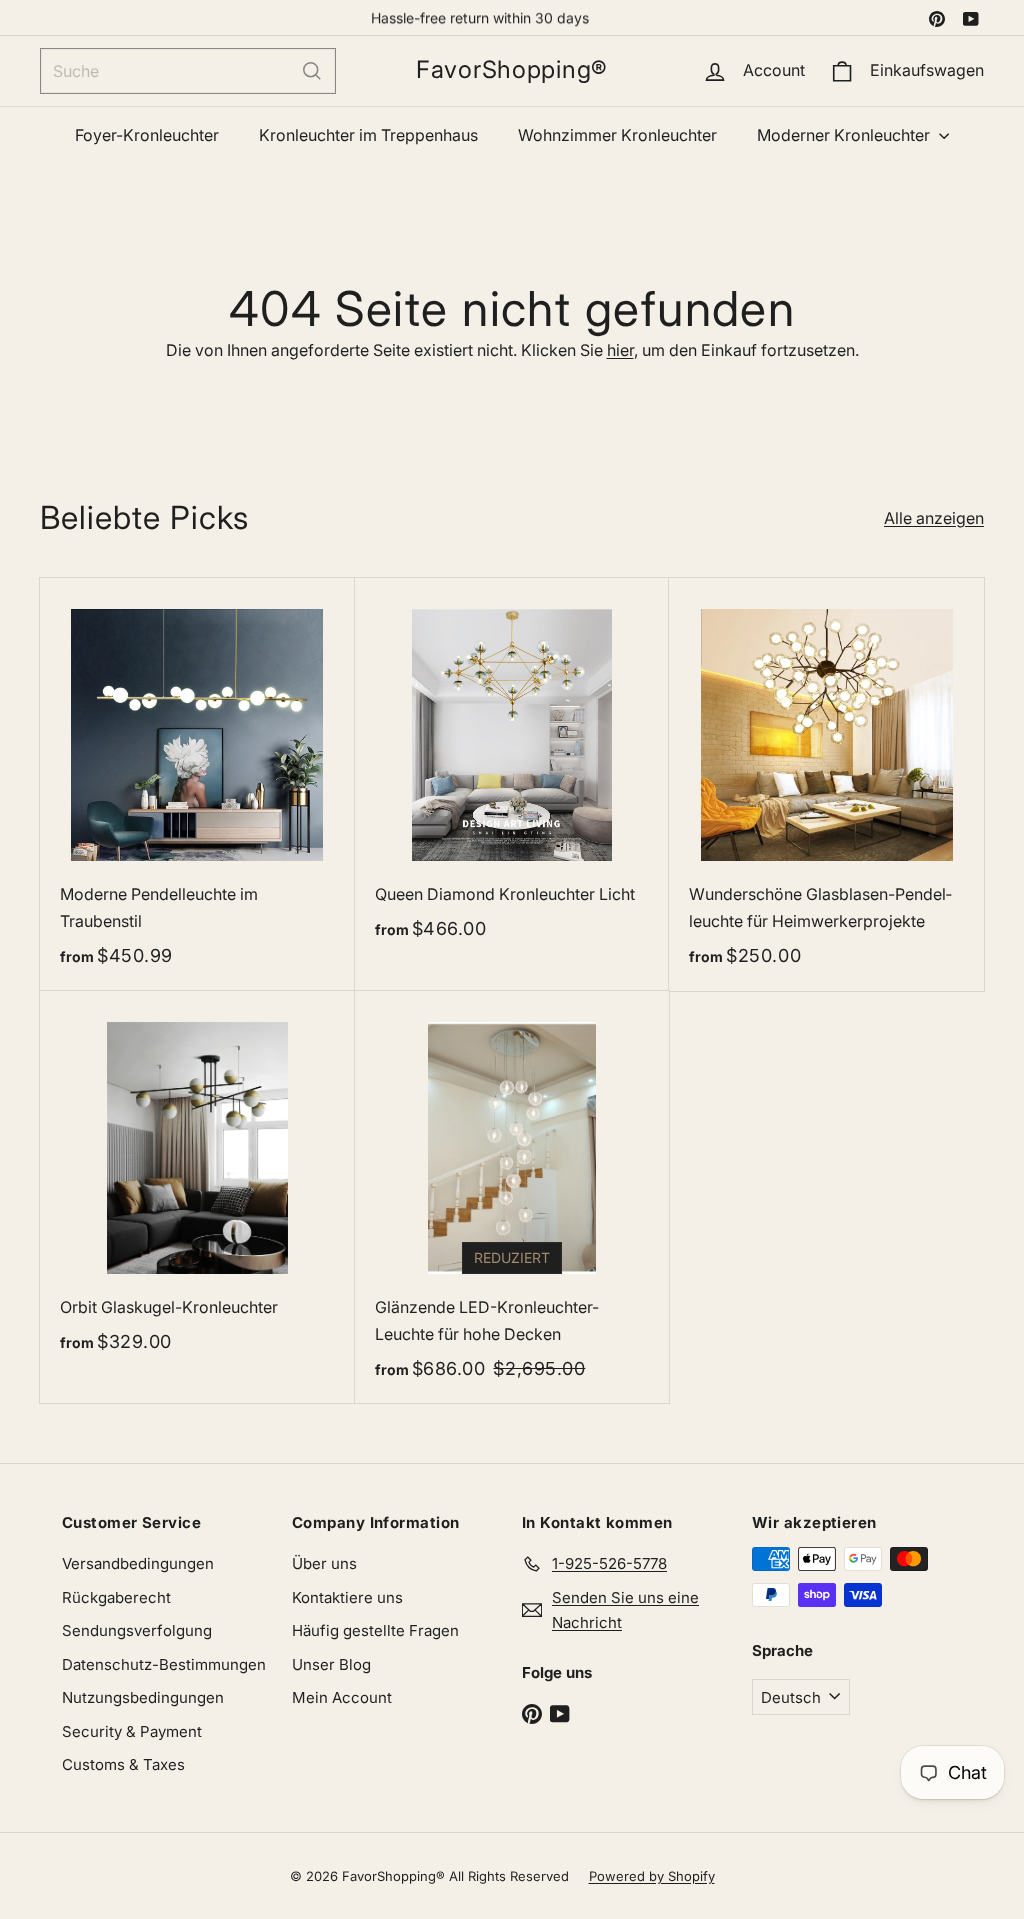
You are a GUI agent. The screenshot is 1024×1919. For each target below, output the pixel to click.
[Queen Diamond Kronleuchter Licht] (512, 771)
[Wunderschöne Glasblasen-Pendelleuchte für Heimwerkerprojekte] (826, 784)
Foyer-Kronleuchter (147, 135)
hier (620, 350)
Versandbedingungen (138, 1563)
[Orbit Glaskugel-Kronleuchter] (197, 1184)
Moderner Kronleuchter (845, 135)
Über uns (324, 1563)
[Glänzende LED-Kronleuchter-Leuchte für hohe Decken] (512, 1197)
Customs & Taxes (123, 1764)
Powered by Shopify (652, 1876)
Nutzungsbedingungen (143, 1697)
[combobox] (188, 71)
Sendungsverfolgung (137, 1630)
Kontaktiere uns (347, 1597)
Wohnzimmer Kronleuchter (617, 135)
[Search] (312, 71)
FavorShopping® (512, 70)
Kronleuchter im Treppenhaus (368, 135)
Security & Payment (132, 1731)
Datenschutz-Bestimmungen (164, 1664)
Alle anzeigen (934, 518)
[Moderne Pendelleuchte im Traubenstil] (197, 784)
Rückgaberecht (116, 1597)
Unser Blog (331, 1664)
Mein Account (342, 1697)
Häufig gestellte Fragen (375, 1630)
